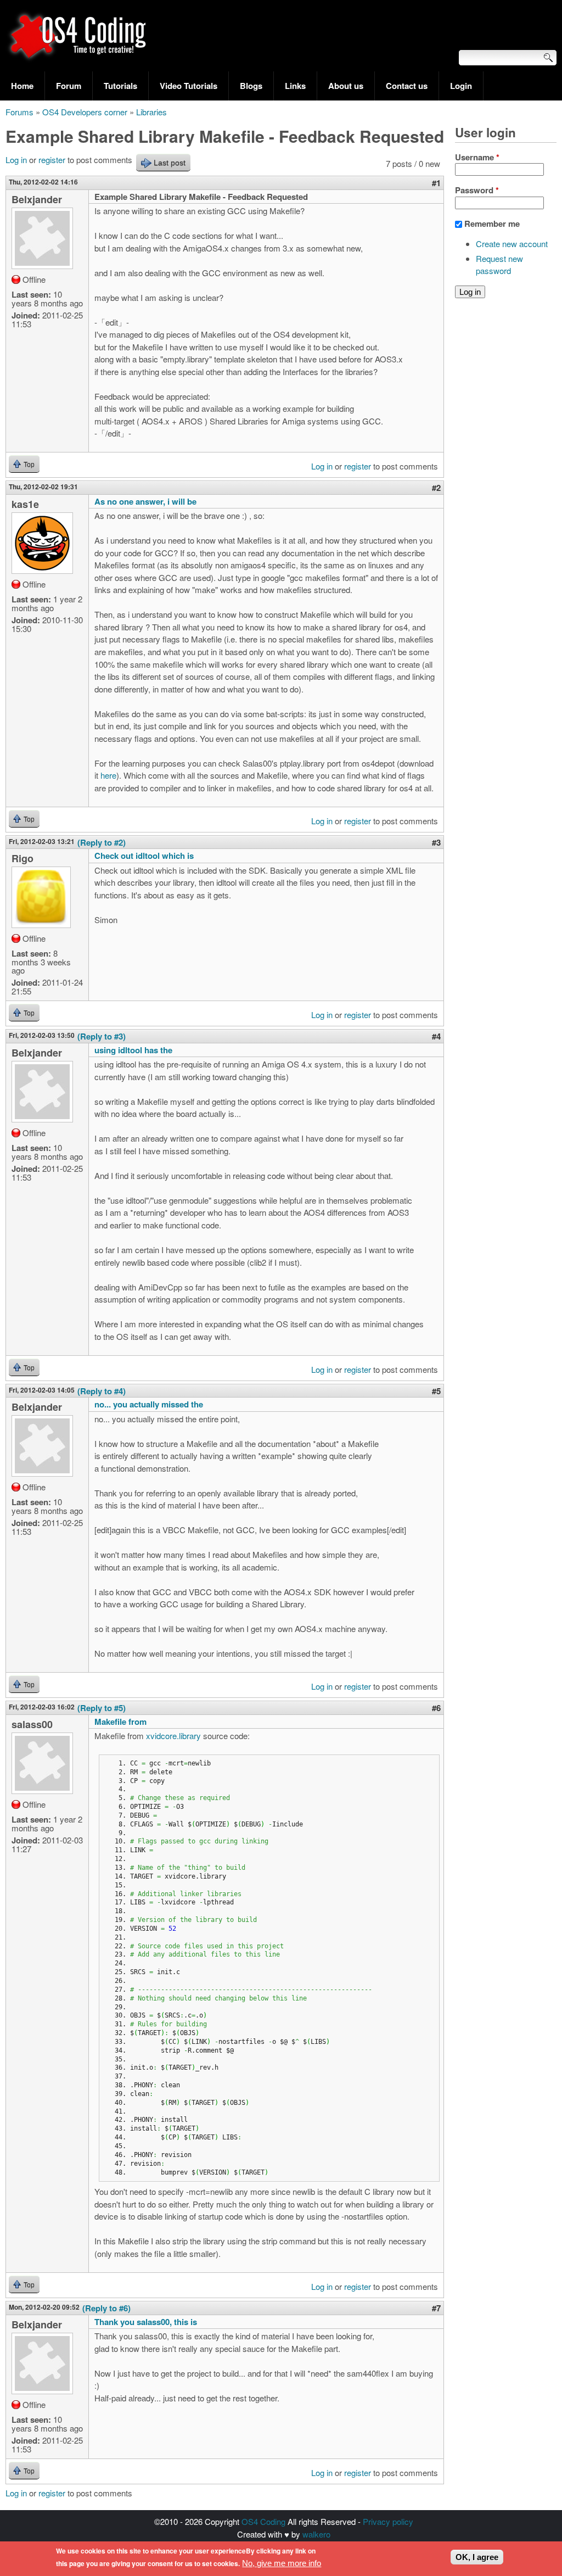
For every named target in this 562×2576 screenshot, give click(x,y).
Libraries (151, 112)
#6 (436, 1708)
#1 (436, 183)
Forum (69, 86)
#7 (436, 2308)
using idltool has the (133, 1050)
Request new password (499, 265)
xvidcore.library (173, 1736)
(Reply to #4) (102, 1391)
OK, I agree (477, 2557)
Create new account (512, 244)
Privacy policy (388, 2521)
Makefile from (120, 1722)
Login (461, 86)
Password (477, 190)
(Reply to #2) (102, 842)
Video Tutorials (189, 86)
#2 (436, 488)
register (52, 160)
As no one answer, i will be (145, 501)
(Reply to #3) (102, 1036)
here (108, 775)
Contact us (407, 86)
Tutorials (120, 86)
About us (346, 86)
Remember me (492, 223)
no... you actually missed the (149, 1404)
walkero (316, 2534)
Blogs (251, 86)
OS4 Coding (263, 2521)
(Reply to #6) (106, 2308)
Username (477, 157)
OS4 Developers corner (85, 112)
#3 (436, 842)
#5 (436, 1391)
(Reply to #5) (102, 1708)
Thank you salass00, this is (146, 2322)
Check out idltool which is (144, 856)
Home (22, 86)
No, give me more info (282, 2563)
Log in (16, 160)
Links (295, 86)
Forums (19, 112)
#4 (436, 1036)
